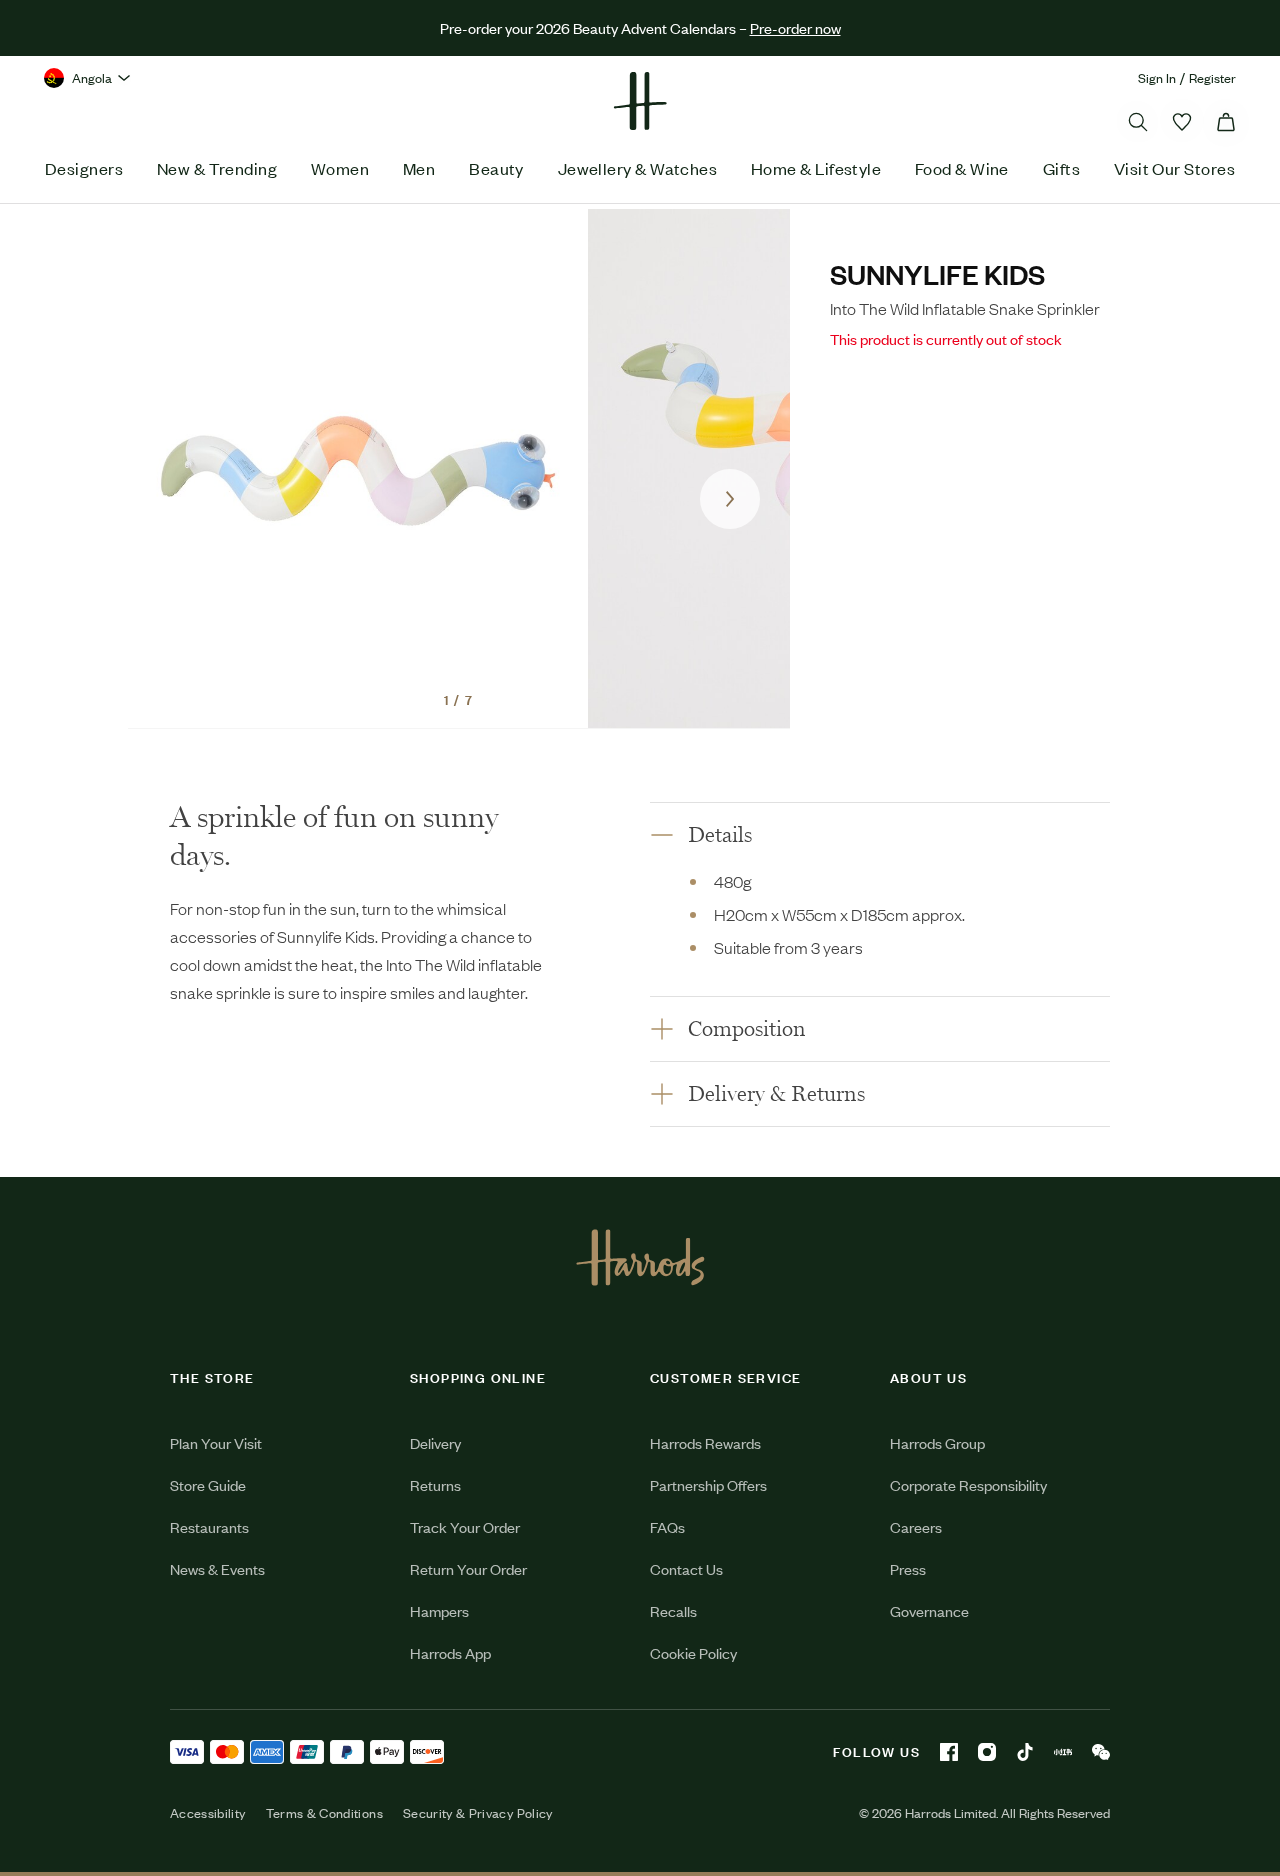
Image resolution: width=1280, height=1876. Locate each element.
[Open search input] (1138, 122)
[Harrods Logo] (640, 1257)
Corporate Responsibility (968, 1484)
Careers (916, 1526)
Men (419, 168)
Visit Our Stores (1174, 168)
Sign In (1157, 77)
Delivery (435, 1442)
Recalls (673, 1610)
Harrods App (450, 1652)
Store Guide (208, 1484)
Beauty (496, 168)
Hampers (439, 1610)
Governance (929, 1610)
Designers (84, 168)
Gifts (1061, 168)
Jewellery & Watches (638, 168)
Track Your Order (465, 1526)
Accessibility (208, 1813)
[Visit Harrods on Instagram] (987, 1752)
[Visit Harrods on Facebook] (949, 1752)
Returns (435, 1484)
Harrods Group (937, 1442)
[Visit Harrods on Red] (1063, 1752)
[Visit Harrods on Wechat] (1101, 1752)
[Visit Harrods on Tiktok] (1025, 1752)
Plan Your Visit (216, 1442)
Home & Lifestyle (816, 168)
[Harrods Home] (640, 101)
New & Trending (217, 168)
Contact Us (686, 1568)
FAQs (667, 1526)
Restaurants (209, 1526)
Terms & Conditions (324, 1813)
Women (340, 168)
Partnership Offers (708, 1484)
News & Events (217, 1568)
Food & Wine (962, 168)
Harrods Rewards (705, 1442)
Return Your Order (468, 1568)
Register (1212, 77)
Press (908, 1568)
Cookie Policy (693, 1652)
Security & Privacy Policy (478, 1813)
